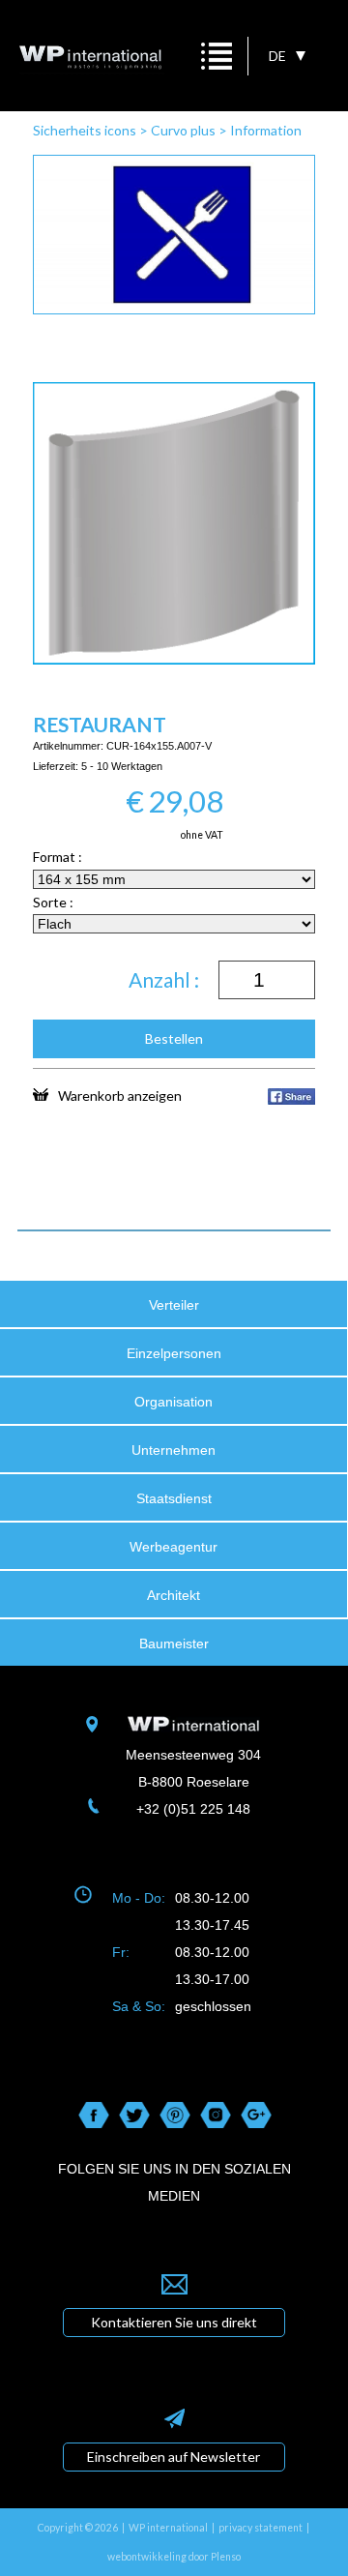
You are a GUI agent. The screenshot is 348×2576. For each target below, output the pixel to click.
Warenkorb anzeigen (120, 1095)
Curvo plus (183, 130)
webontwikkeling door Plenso (174, 2557)
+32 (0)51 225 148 (193, 1809)
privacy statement (261, 2528)
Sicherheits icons (85, 130)
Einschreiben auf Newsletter (174, 2457)
